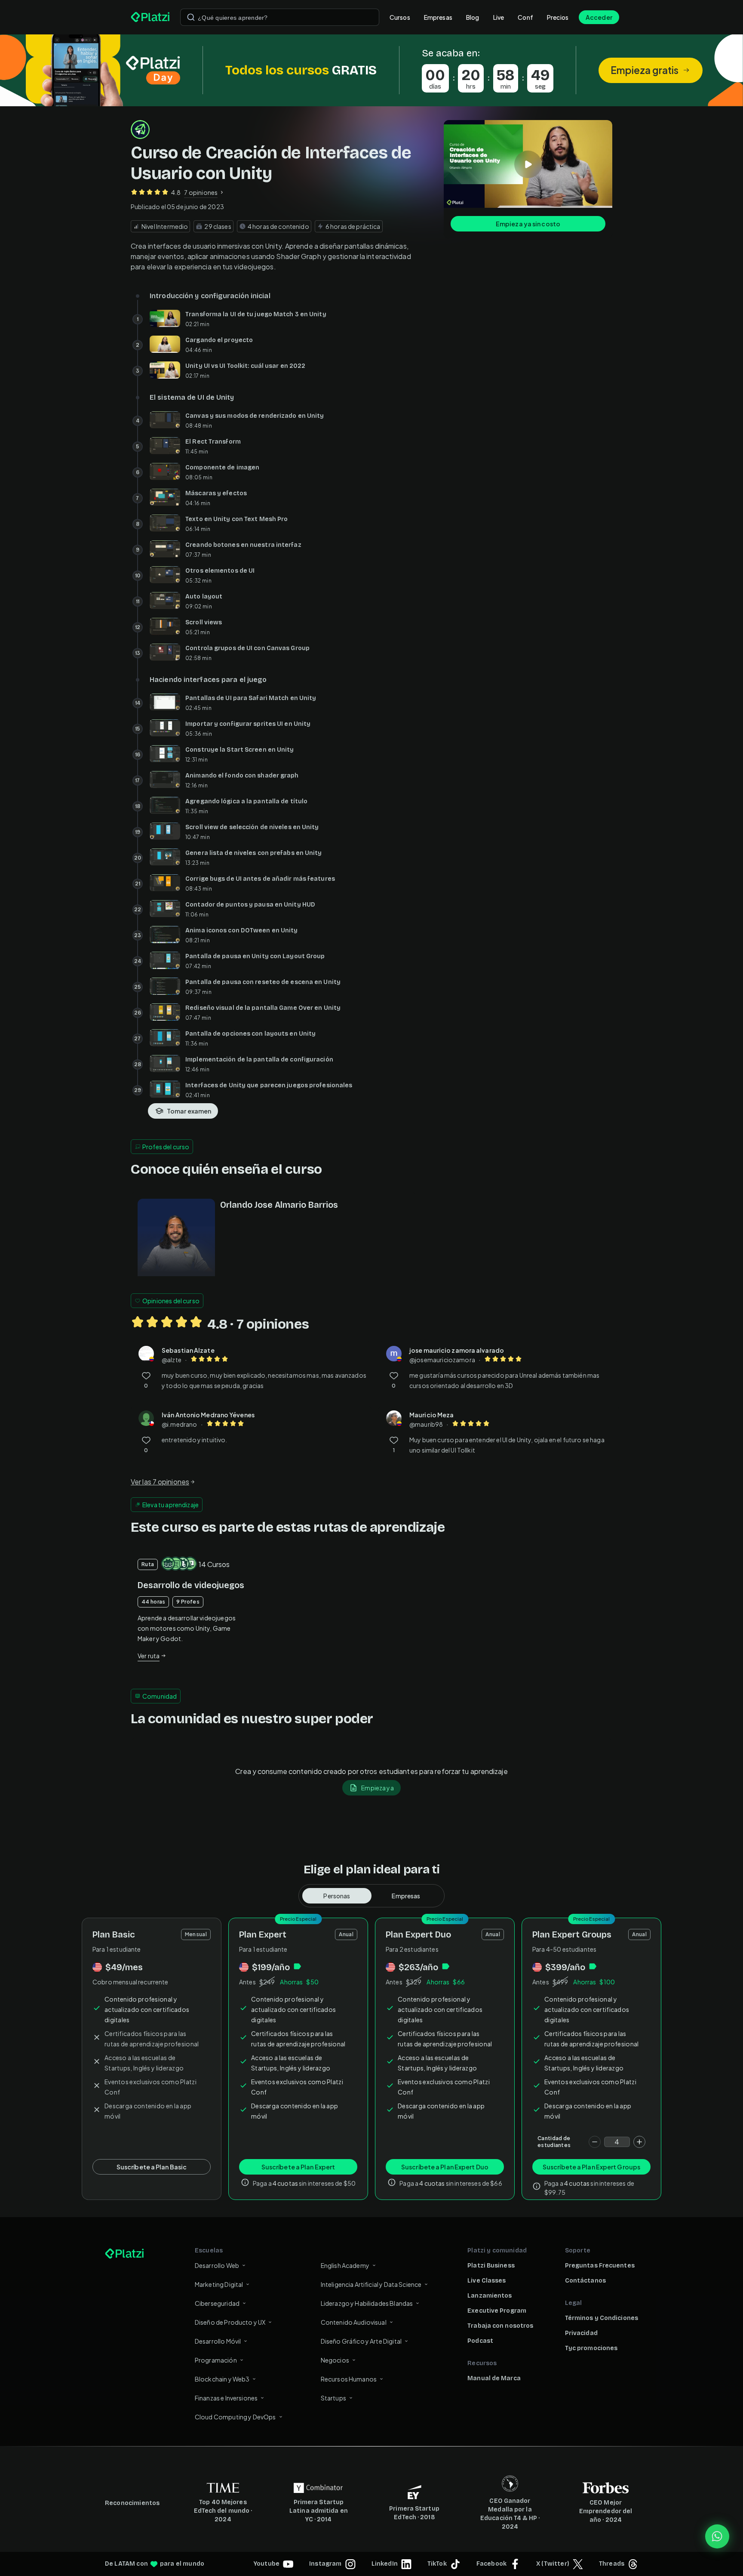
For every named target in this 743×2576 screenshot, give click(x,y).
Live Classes (487, 2281)
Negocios (335, 2360)
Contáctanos (585, 2281)
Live (499, 17)
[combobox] (280, 17)
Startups (333, 2398)
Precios (558, 17)
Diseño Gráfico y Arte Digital (361, 2341)
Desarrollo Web (217, 2265)
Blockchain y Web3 (222, 2379)
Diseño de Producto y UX (230, 2322)
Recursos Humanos (349, 2379)
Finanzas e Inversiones (226, 2398)
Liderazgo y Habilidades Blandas (367, 2303)
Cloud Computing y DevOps (235, 2417)
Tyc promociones (591, 2348)
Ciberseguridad (217, 2303)
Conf (525, 17)
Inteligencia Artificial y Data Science (371, 2284)
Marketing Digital (219, 2284)
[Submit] (191, 17)
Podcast (480, 2341)
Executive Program (497, 2311)
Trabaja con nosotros (500, 2326)
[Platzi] (150, 17)
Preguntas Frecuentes (600, 2266)
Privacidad (581, 2333)
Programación (216, 2360)
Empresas (438, 17)
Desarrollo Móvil (218, 2341)
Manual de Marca (494, 2378)
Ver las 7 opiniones (160, 1482)
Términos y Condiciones (602, 2318)
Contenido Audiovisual (354, 2322)
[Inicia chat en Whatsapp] (717, 2536)
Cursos (400, 17)
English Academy (345, 2265)
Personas (337, 1896)
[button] (371, 70)
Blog (473, 17)
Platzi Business (491, 2266)
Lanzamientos (490, 2296)
